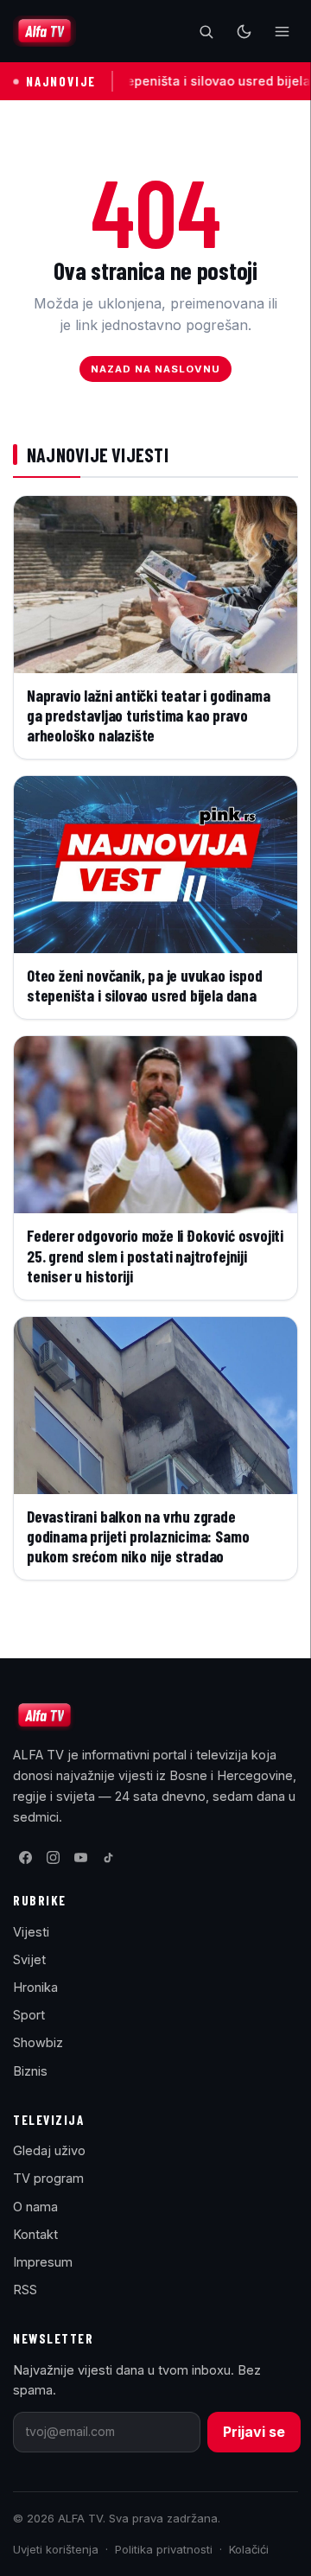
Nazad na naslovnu (156, 369)
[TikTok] (108, 1857)
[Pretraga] (206, 31)
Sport (29, 2015)
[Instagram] (53, 1857)
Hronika (35, 1987)
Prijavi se (254, 2432)
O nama (35, 2207)
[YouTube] (80, 1857)
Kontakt (35, 2234)
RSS (25, 2290)
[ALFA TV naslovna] (44, 31)
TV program (48, 2178)
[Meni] (282, 31)
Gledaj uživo (49, 2150)
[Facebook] (25, 1857)
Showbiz (38, 2042)
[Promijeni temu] (244, 31)
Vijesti (31, 1932)
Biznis (30, 2071)
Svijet (29, 1959)
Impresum (43, 2262)
